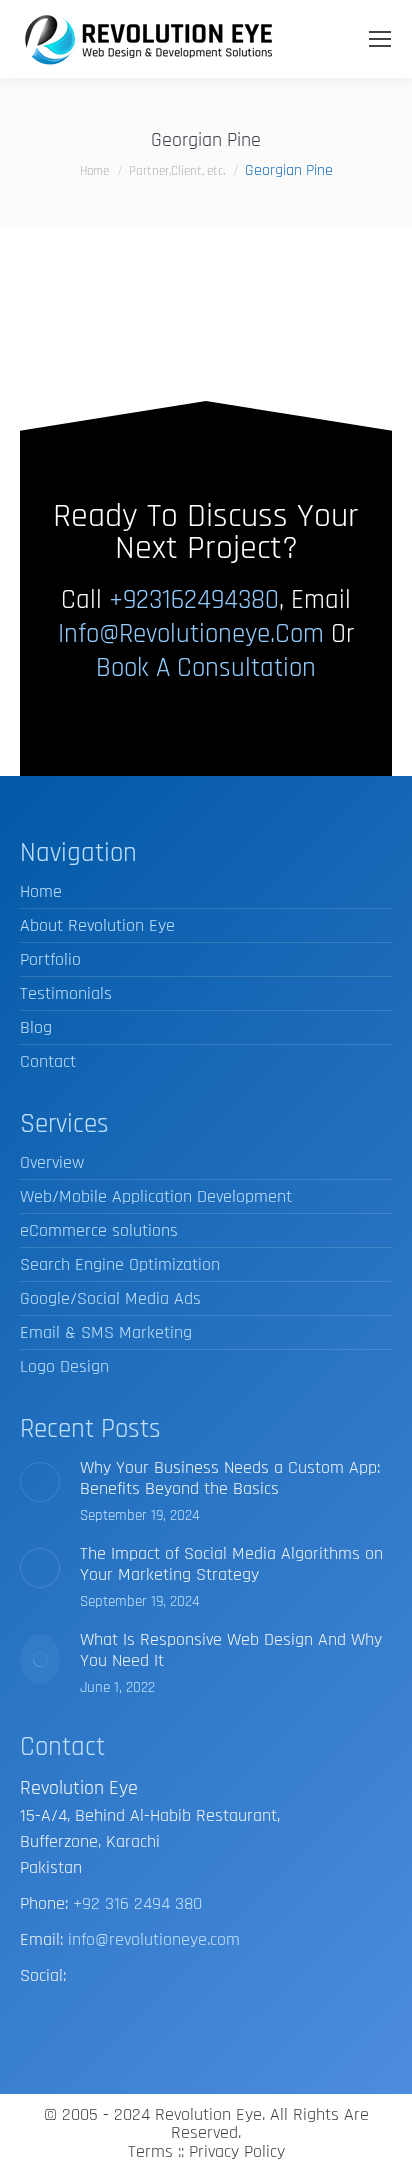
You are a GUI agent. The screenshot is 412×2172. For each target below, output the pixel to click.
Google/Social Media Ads (110, 1298)
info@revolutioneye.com (191, 634)
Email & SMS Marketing (106, 1332)
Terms (150, 2151)
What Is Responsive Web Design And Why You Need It (231, 1650)
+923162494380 (194, 600)
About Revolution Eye (97, 925)
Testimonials (66, 993)
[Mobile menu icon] (380, 39)
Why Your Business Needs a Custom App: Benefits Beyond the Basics (230, 1478)
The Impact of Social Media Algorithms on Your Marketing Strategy (231, 1564)
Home (41, 891)
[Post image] (40, 1482)
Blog (36, 1027)
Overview (52, 1162)
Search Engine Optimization (120, 1264)
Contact (48, 1061)
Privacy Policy (237, 2151)
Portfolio (50, 959)
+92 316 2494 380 (137, 1903)
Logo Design (64, 1366)
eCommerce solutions (99, 1230)
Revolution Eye (208, 2114)
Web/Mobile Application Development (156, 1196)
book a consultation (206, 668)
